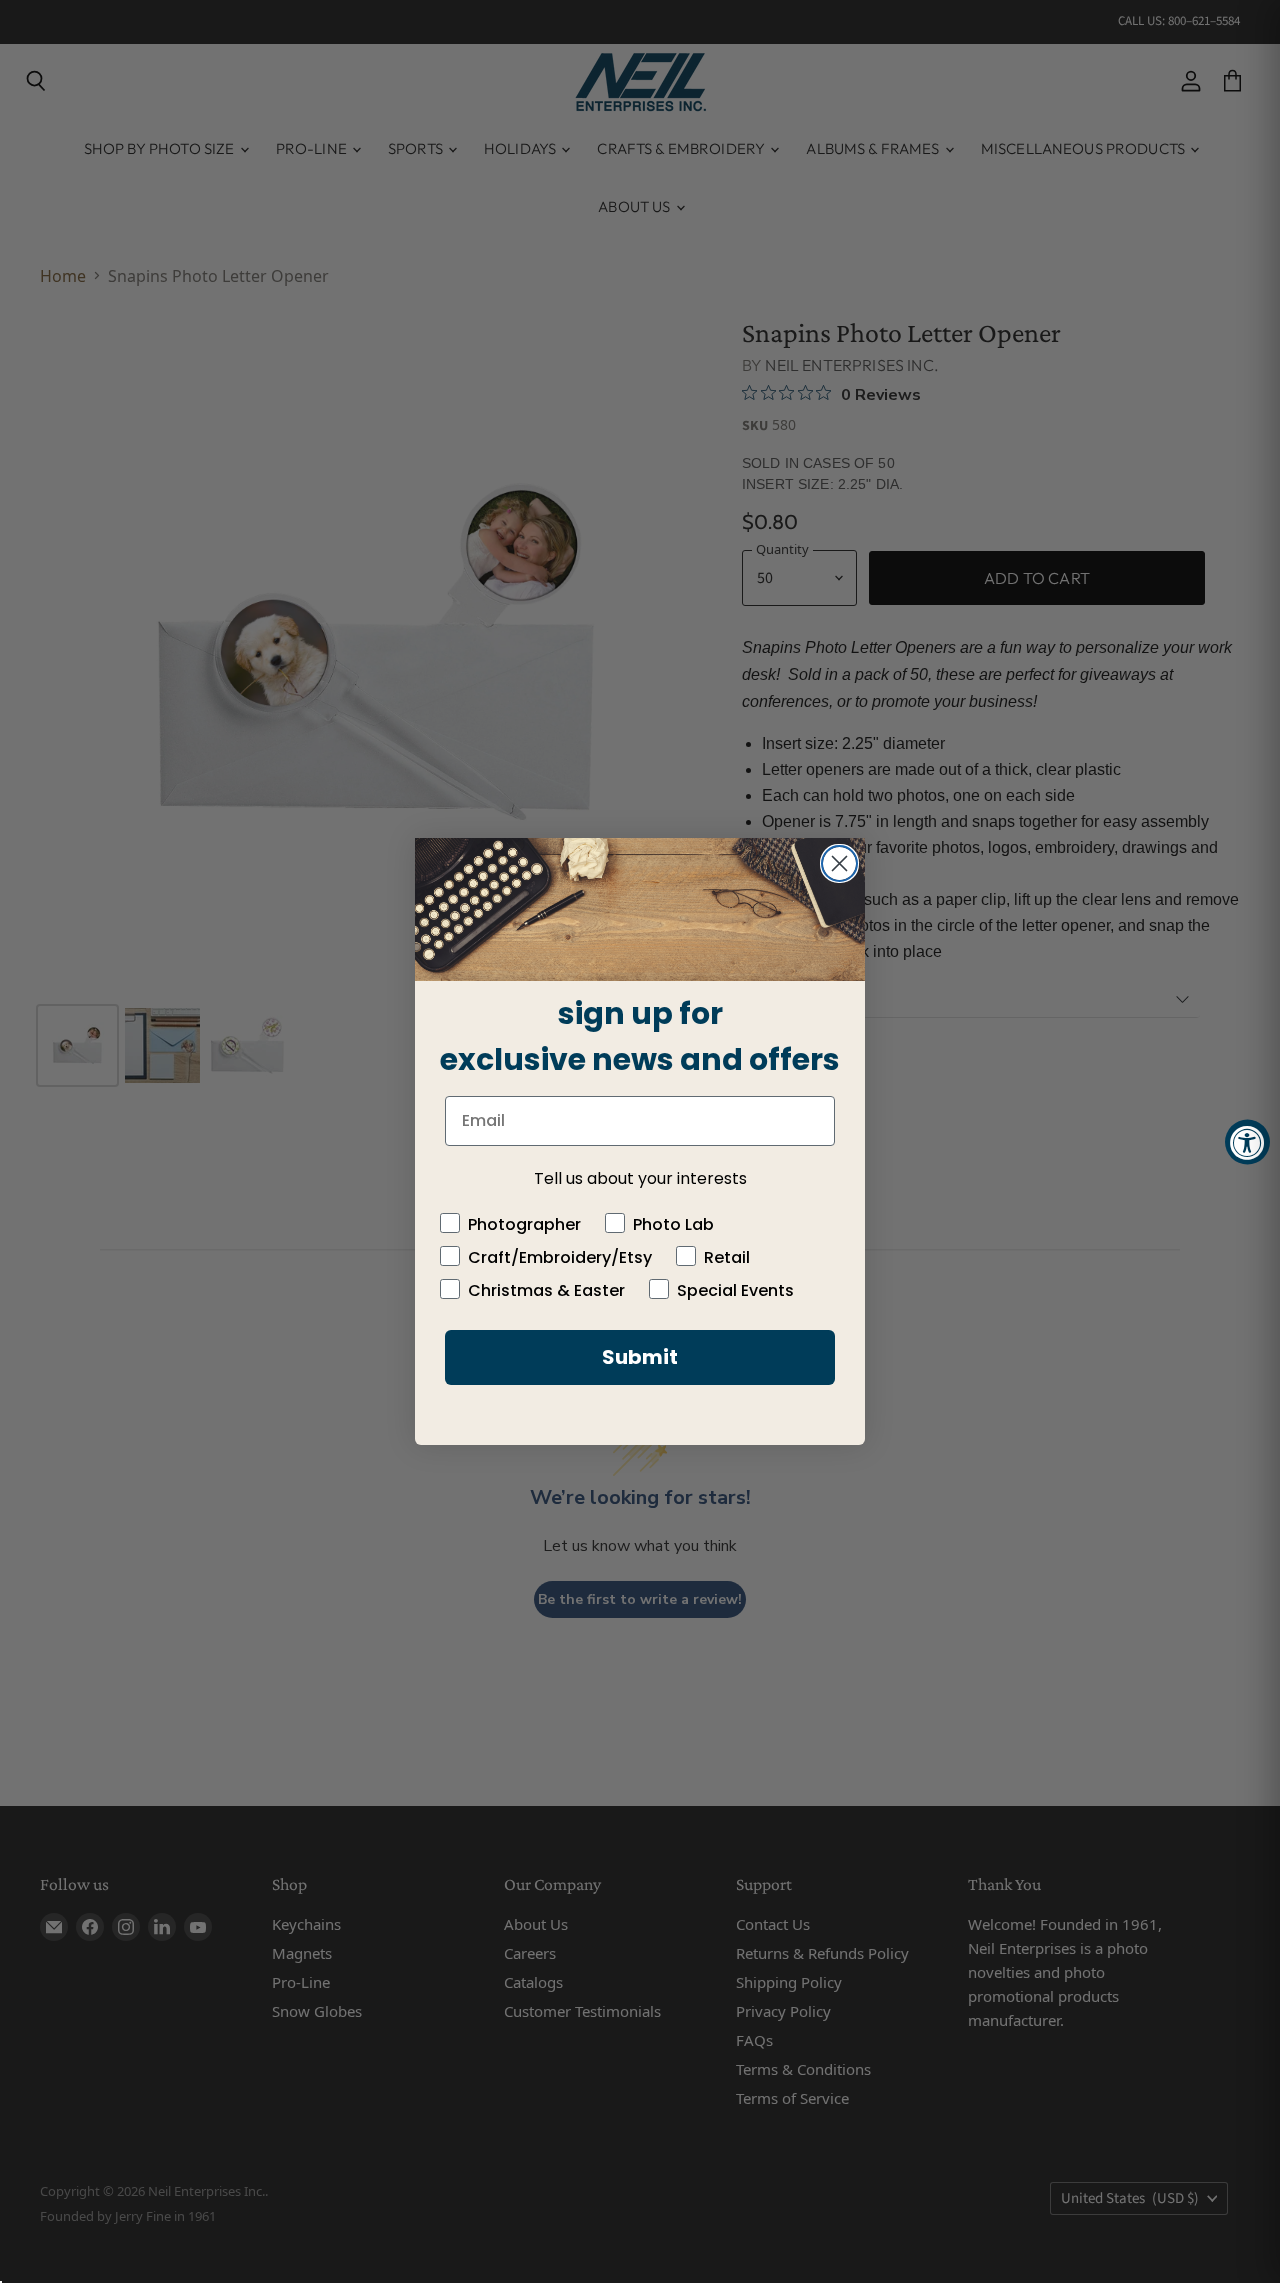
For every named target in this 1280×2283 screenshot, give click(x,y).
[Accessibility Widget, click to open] (1247, 1141)
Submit (640, 1357)
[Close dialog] (839, 863)
